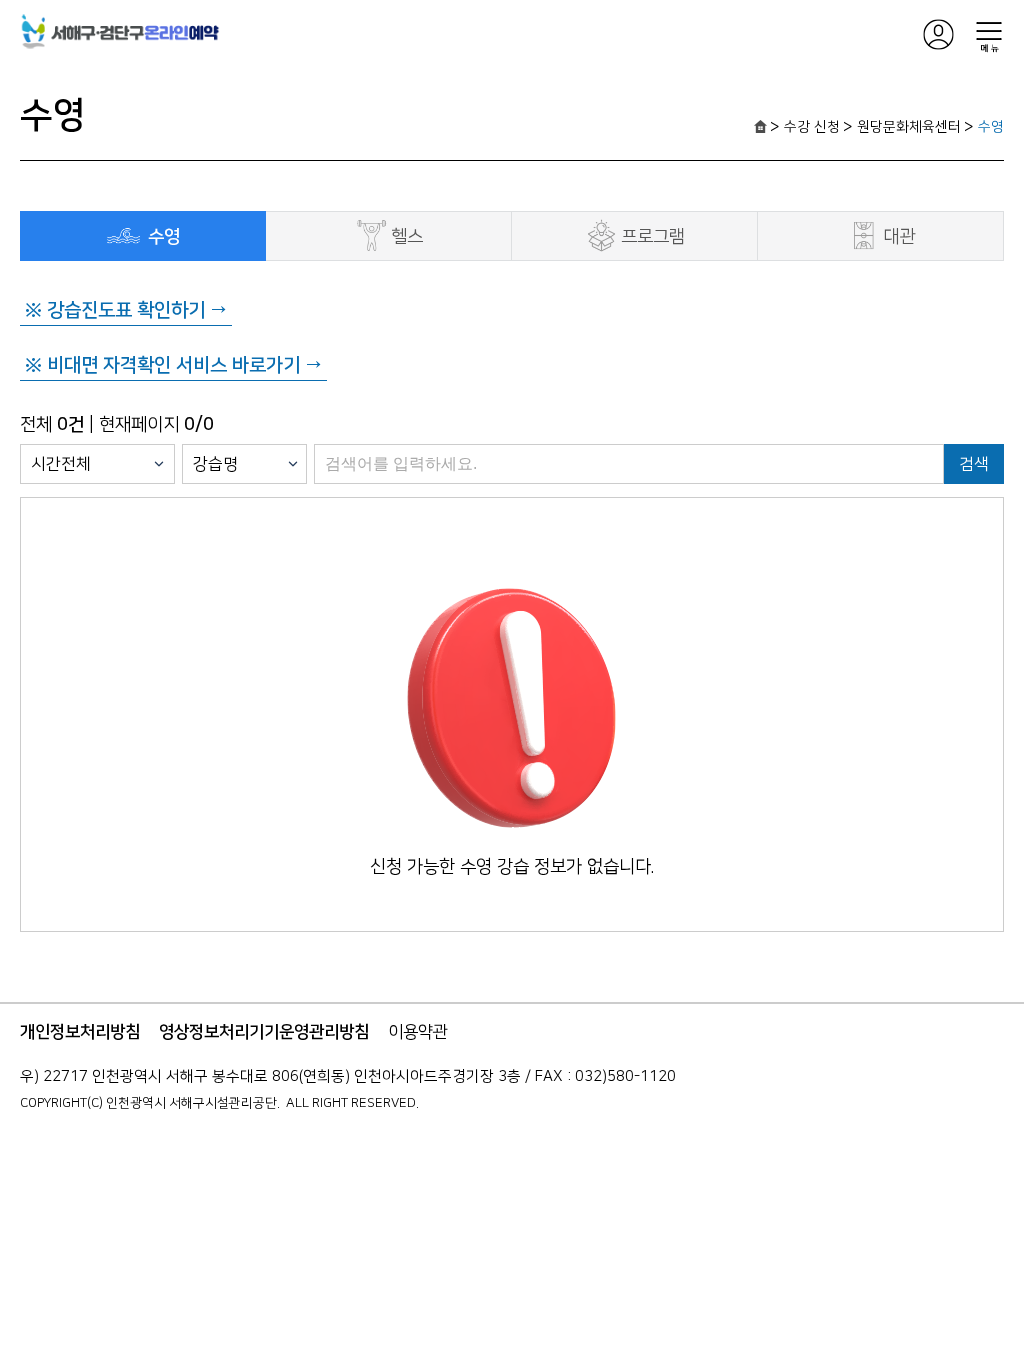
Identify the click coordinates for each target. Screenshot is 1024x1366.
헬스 (407, 237)
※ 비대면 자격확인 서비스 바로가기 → (173, 365)
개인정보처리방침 (80, 1032)
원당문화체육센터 (909, 127)
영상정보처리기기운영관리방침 (264, 1032)
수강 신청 (812, 127)
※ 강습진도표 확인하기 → (126, 310)
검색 (974, 464)
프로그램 (653, 237)
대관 (899, 237)
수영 (991, 127)
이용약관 (418, 1032)
